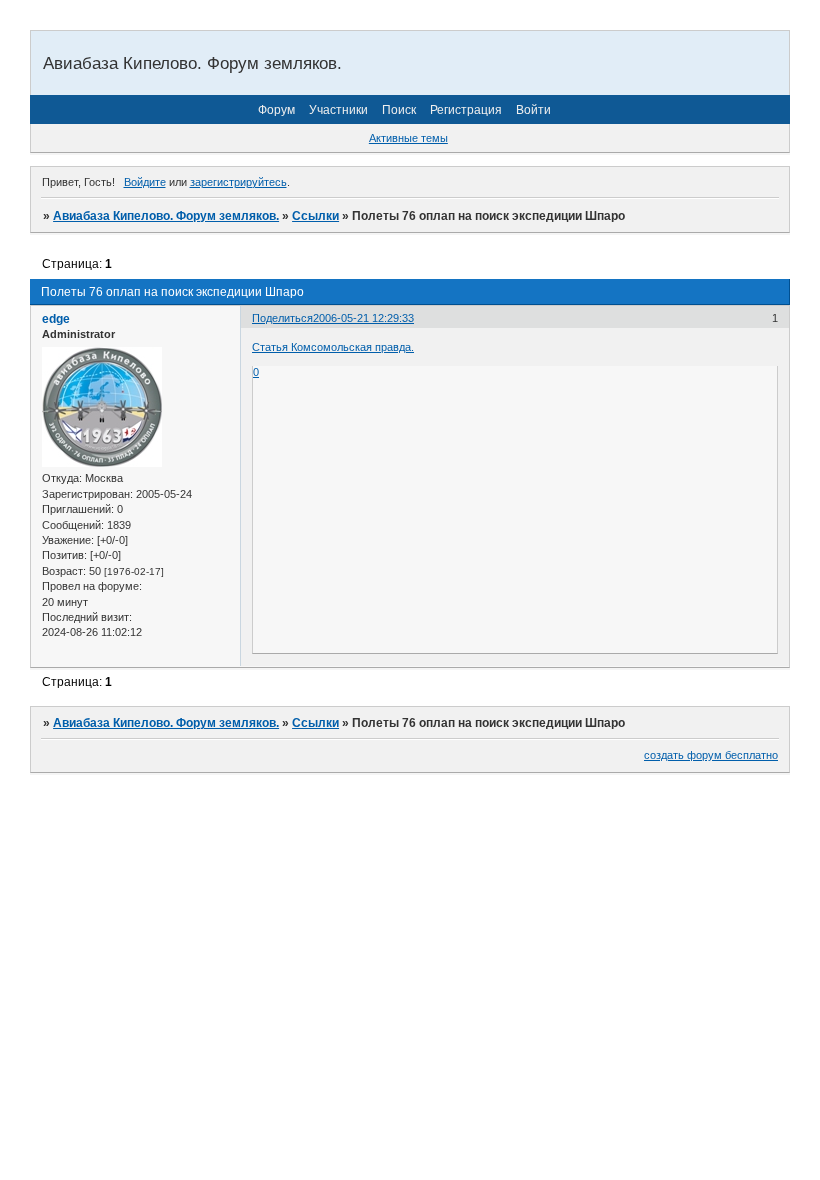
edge (56, 319)
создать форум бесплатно (711, 755)
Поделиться (282, 318)
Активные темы (408, 138)
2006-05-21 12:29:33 (363, 318)
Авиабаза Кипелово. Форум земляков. (166, 216)
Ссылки (315, 216)
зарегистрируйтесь (238, 182)
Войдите (145, 182)
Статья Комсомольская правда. (333, 347)
